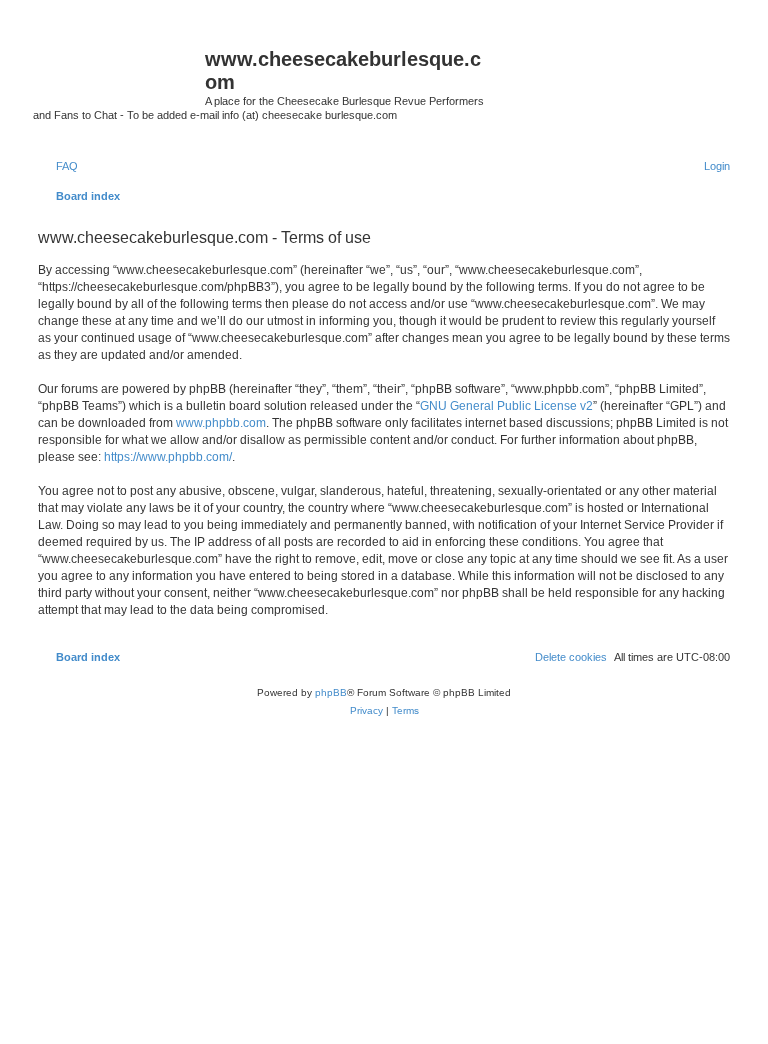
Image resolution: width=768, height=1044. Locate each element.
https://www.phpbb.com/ (168, 457)
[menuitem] (58, 166)
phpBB (331, 692)
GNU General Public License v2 (506, 406)
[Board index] (119, 65)
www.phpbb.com (221, 423)
